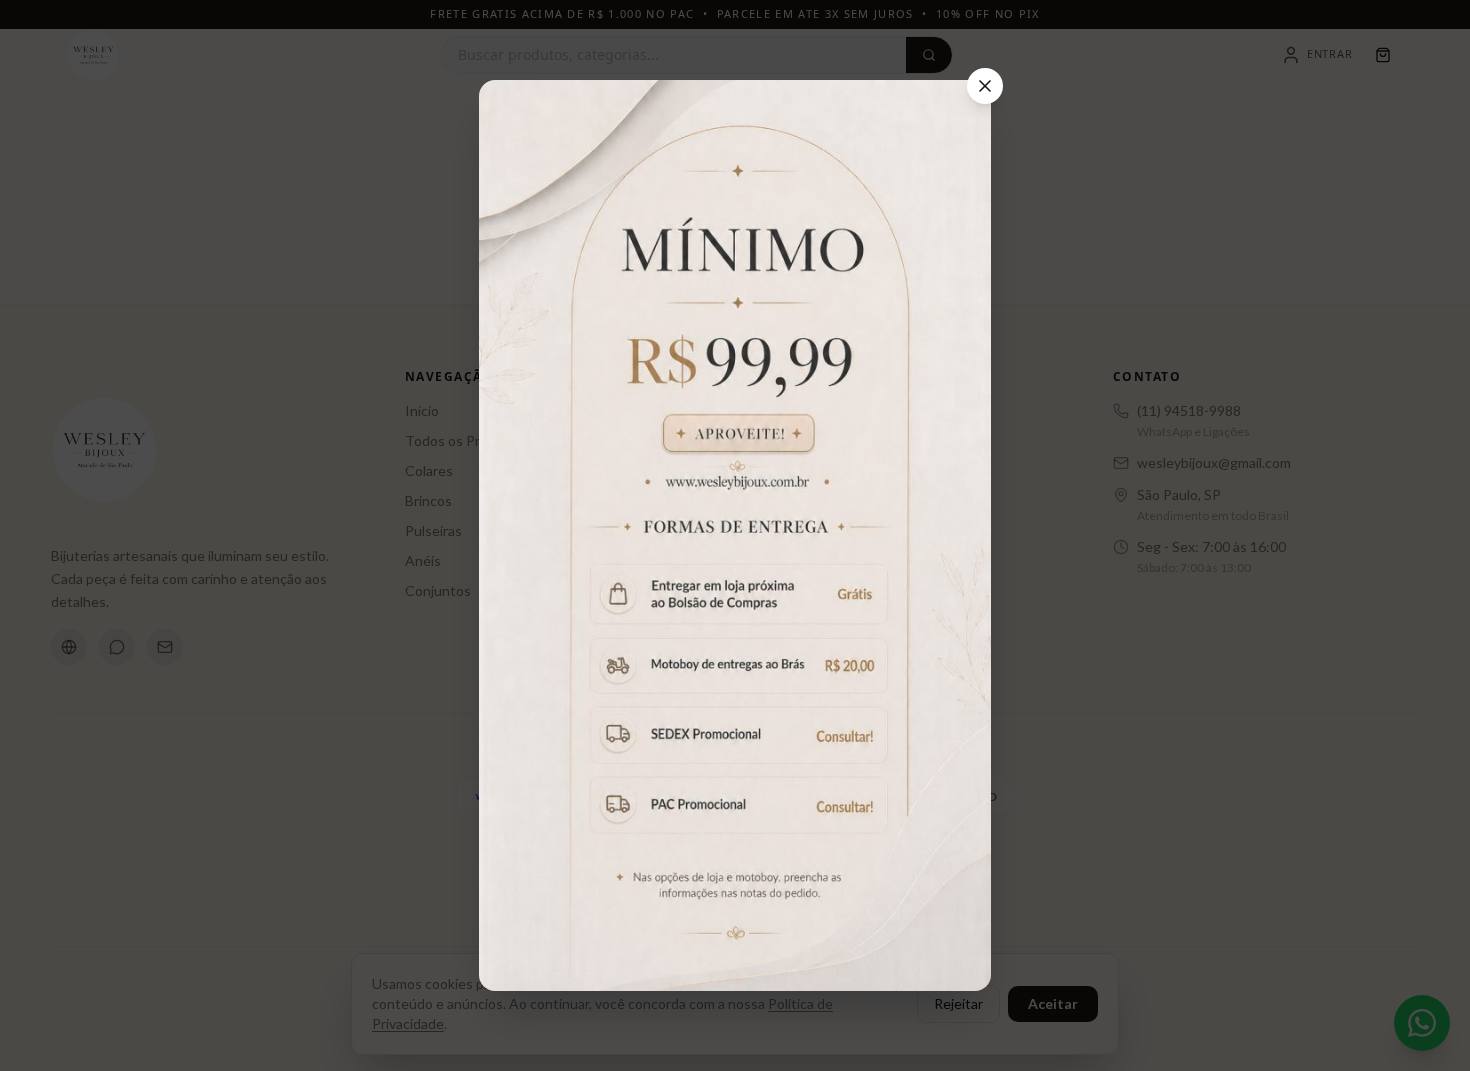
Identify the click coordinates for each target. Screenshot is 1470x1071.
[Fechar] (985, 86)
